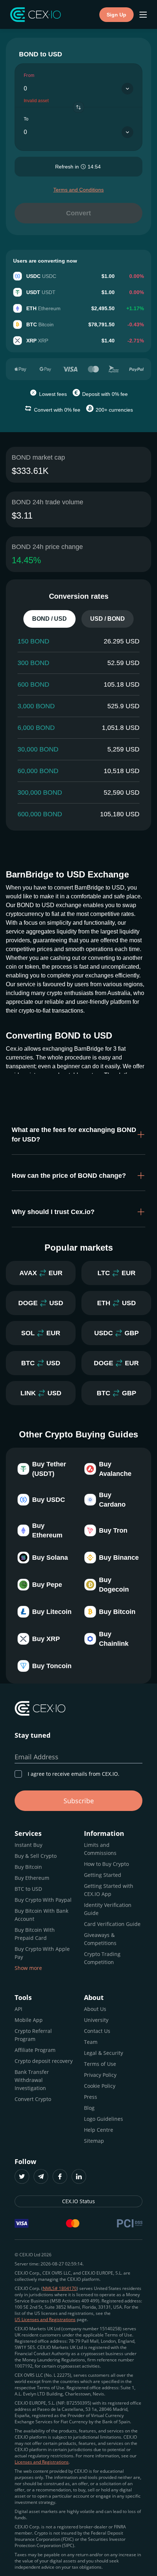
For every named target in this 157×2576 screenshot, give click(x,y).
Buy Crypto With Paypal (43, 1900)
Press (91, 2097)
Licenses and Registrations (42, 2462)
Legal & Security (104, 2053)
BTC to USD (28, 1889)
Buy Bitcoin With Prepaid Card (35, 1934)
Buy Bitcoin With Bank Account (41, 1915)
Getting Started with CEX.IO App (109, 1890)
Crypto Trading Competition (102, 1958)
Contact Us (97, 2031)
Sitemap (94, 2141)
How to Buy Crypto (106, 1864)
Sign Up (116, 15)
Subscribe (79, 1801)
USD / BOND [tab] (108, 619)
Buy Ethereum (32, 1878)
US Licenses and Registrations (45, 2319)
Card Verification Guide (112, 1924)
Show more (28, 1968)
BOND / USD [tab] (49, 619)
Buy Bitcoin (28, 1867)
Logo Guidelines (104, 2119)
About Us (95, 2009)
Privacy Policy (100, 2075)
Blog (89, 2108)
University (96, 2020)
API (18, 2009)
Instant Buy (28, 1845)
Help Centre (99, 2130)
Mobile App (29, 2020)
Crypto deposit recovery (44, 2061)
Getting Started (103, 1875)
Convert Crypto (33, 2099)
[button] (78, 1135)
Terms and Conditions (78, 190)
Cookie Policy (100, 2086)
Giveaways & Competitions (100, 1939)
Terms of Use (100, 2064)
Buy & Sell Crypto (36, 1856)
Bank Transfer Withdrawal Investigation (32, 2080)
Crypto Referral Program (33, 2035)
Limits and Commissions (100, 1849)
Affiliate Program (35, 2050)
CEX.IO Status (78, 2201)
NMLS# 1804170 (60, 2288)
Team (91, 2042)
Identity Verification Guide (108, 1909)
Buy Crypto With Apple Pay (42, 1953)
